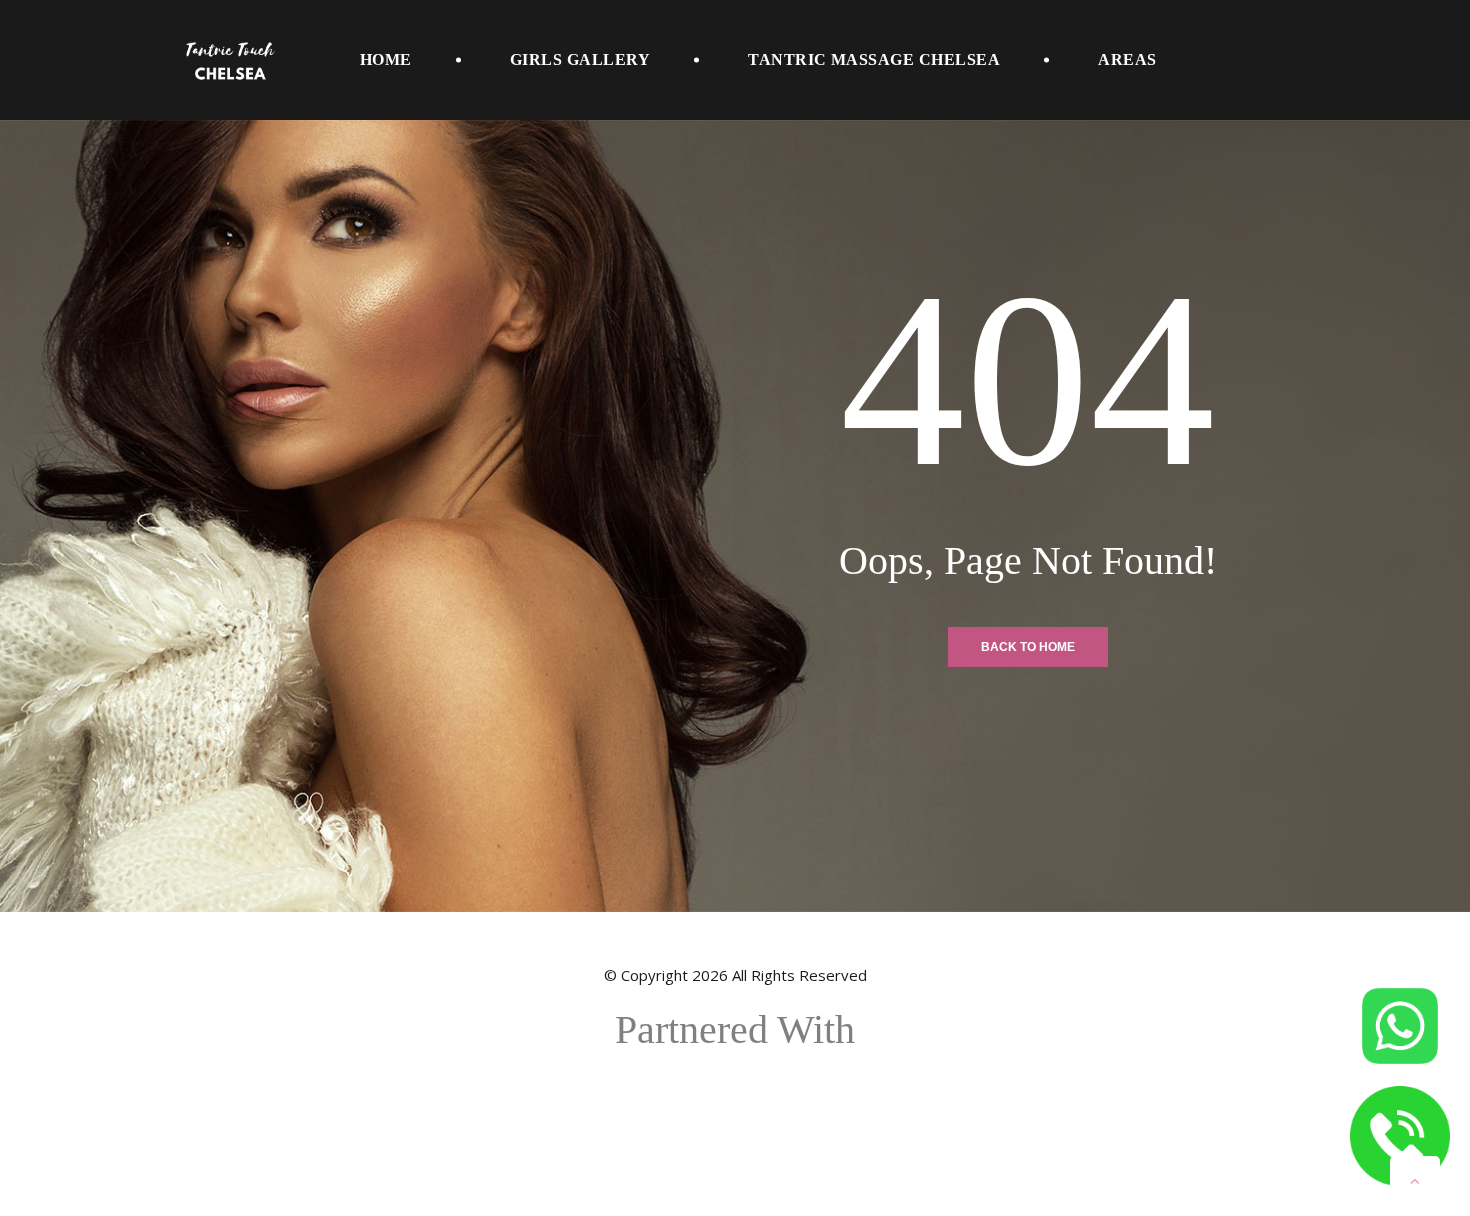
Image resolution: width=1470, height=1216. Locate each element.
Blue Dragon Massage (735, 1101)
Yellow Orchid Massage (735, 1153)
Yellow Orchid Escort (735, 1127)
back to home (1028, 647)
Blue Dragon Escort (735, 1075)
